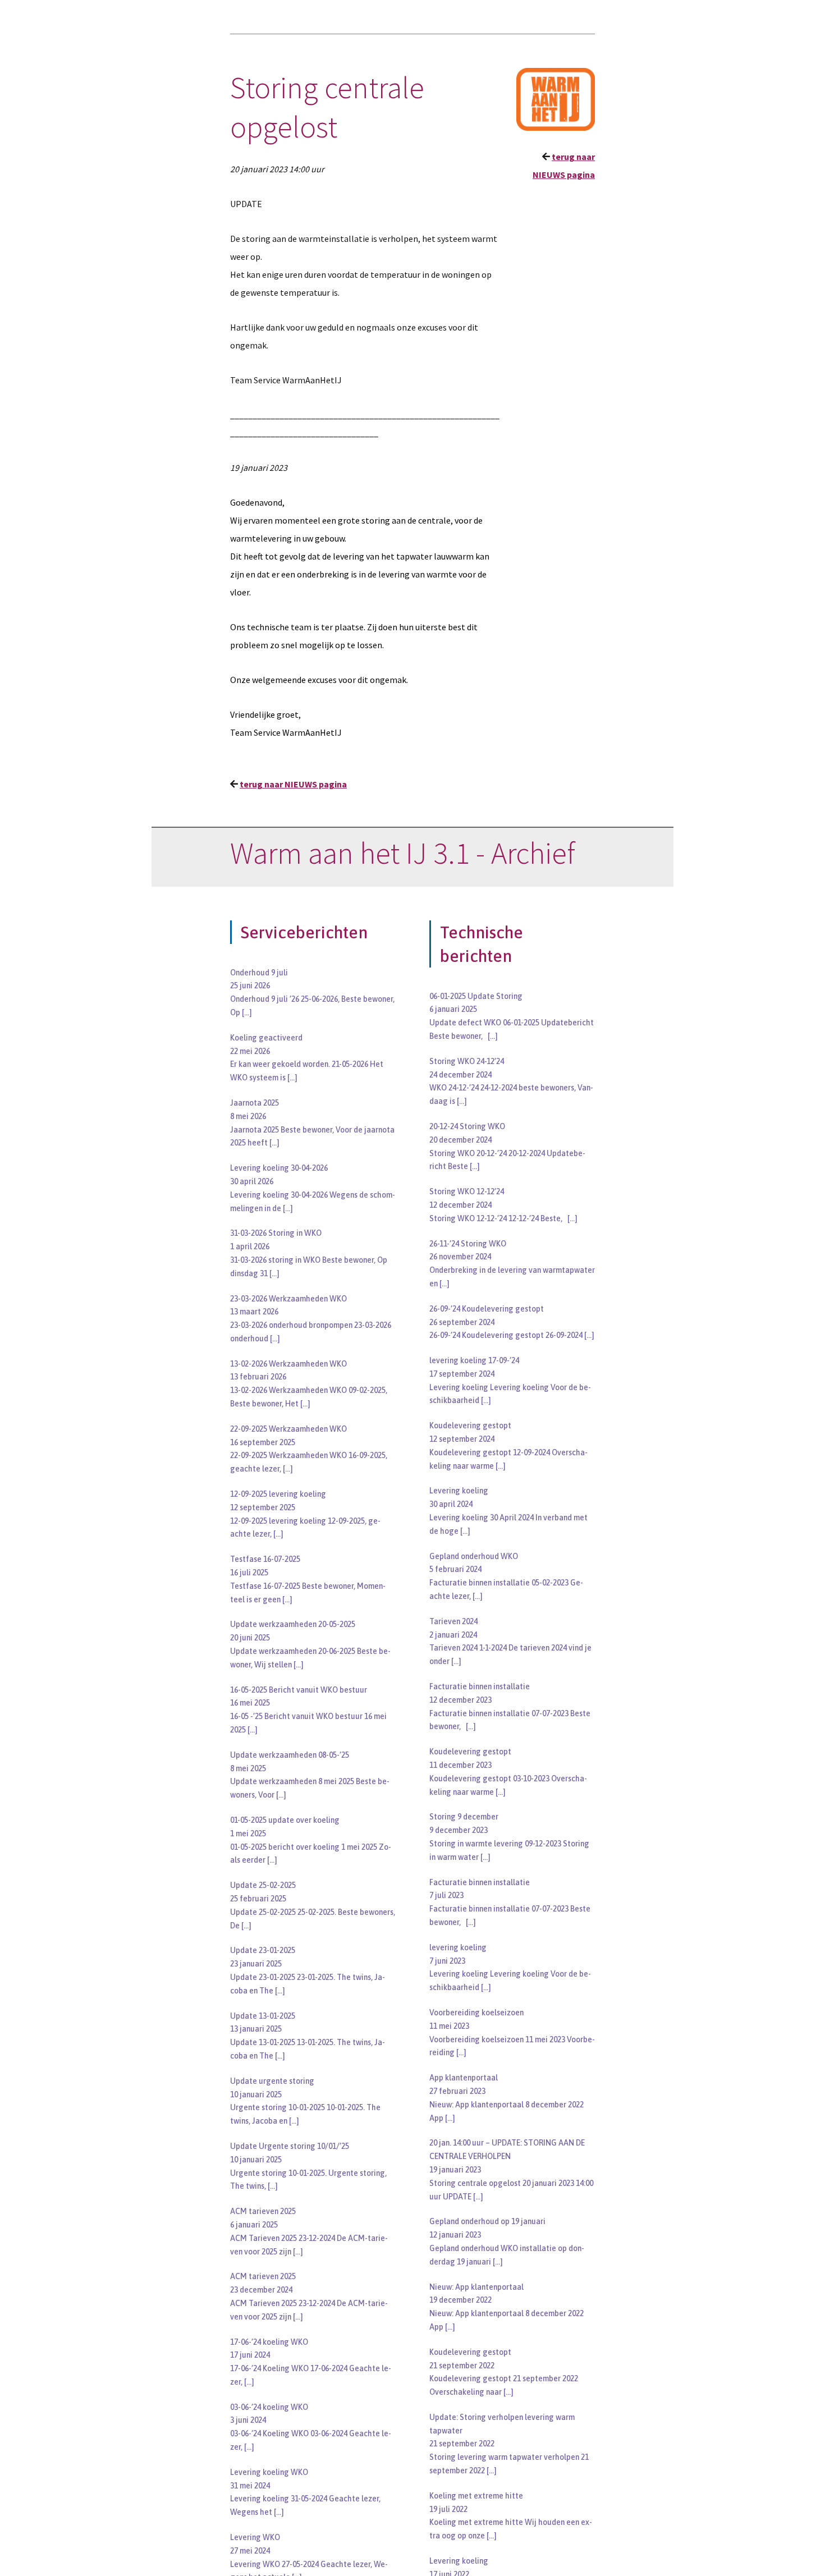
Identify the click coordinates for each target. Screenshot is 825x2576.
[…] (247, 1012)
